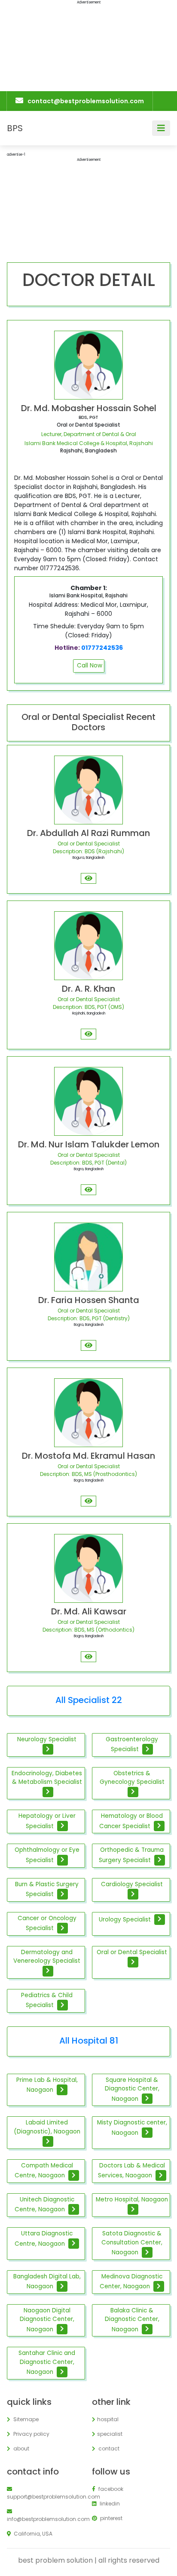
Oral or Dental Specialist (132, 1952)
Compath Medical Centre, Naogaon (44, 2170)
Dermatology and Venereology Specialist (47, 1957)
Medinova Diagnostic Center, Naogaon (131, 2281)
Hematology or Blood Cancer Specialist (131, 1821)
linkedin (109, 2504)
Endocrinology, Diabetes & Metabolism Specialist (47, 1778)
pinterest (111, 2518)
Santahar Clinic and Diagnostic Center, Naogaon (47, 2362)
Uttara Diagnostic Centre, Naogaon (44, 2238)
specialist (110, 2434)
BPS (15, 128)
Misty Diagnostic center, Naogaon (132, 2127)
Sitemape (25, 2419)
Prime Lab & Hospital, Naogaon (47, 2085)
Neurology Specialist (47, 1739)
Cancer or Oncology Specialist (47, 1923)
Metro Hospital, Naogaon (132, 2199)
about (21, 2448)
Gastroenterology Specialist (132, 1744)
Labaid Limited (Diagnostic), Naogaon (47, 2127)
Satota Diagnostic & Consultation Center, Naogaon (132, 2243)
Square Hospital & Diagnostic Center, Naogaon (132, 2089)
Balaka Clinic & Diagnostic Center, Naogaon (132, 2320)
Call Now (90, 666)
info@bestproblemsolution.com (46, 2519)
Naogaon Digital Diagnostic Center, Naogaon (47, 2320)
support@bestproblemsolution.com (46, 2497)
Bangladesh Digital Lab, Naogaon (47, 2281)
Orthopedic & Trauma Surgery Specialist (131, 1855)
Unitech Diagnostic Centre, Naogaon (44, 2204)
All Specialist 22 (89, 1700)
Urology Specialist (126, 1919)
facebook (110, 2489)
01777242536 (102, 648)
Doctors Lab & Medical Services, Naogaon (131, 2170)
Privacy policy (31, 2434)
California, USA (32, 2534)
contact (108, 2448)
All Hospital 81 (89, 2041)
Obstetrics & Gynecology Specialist (132, 1778)
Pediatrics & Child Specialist (47, 2000)
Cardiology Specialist (132, 1884)
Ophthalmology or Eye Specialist (47, 1855)
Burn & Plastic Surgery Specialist (47, 1889)
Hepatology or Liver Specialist (47, 1821)
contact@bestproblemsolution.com (86, 101)
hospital (108, 2419)
